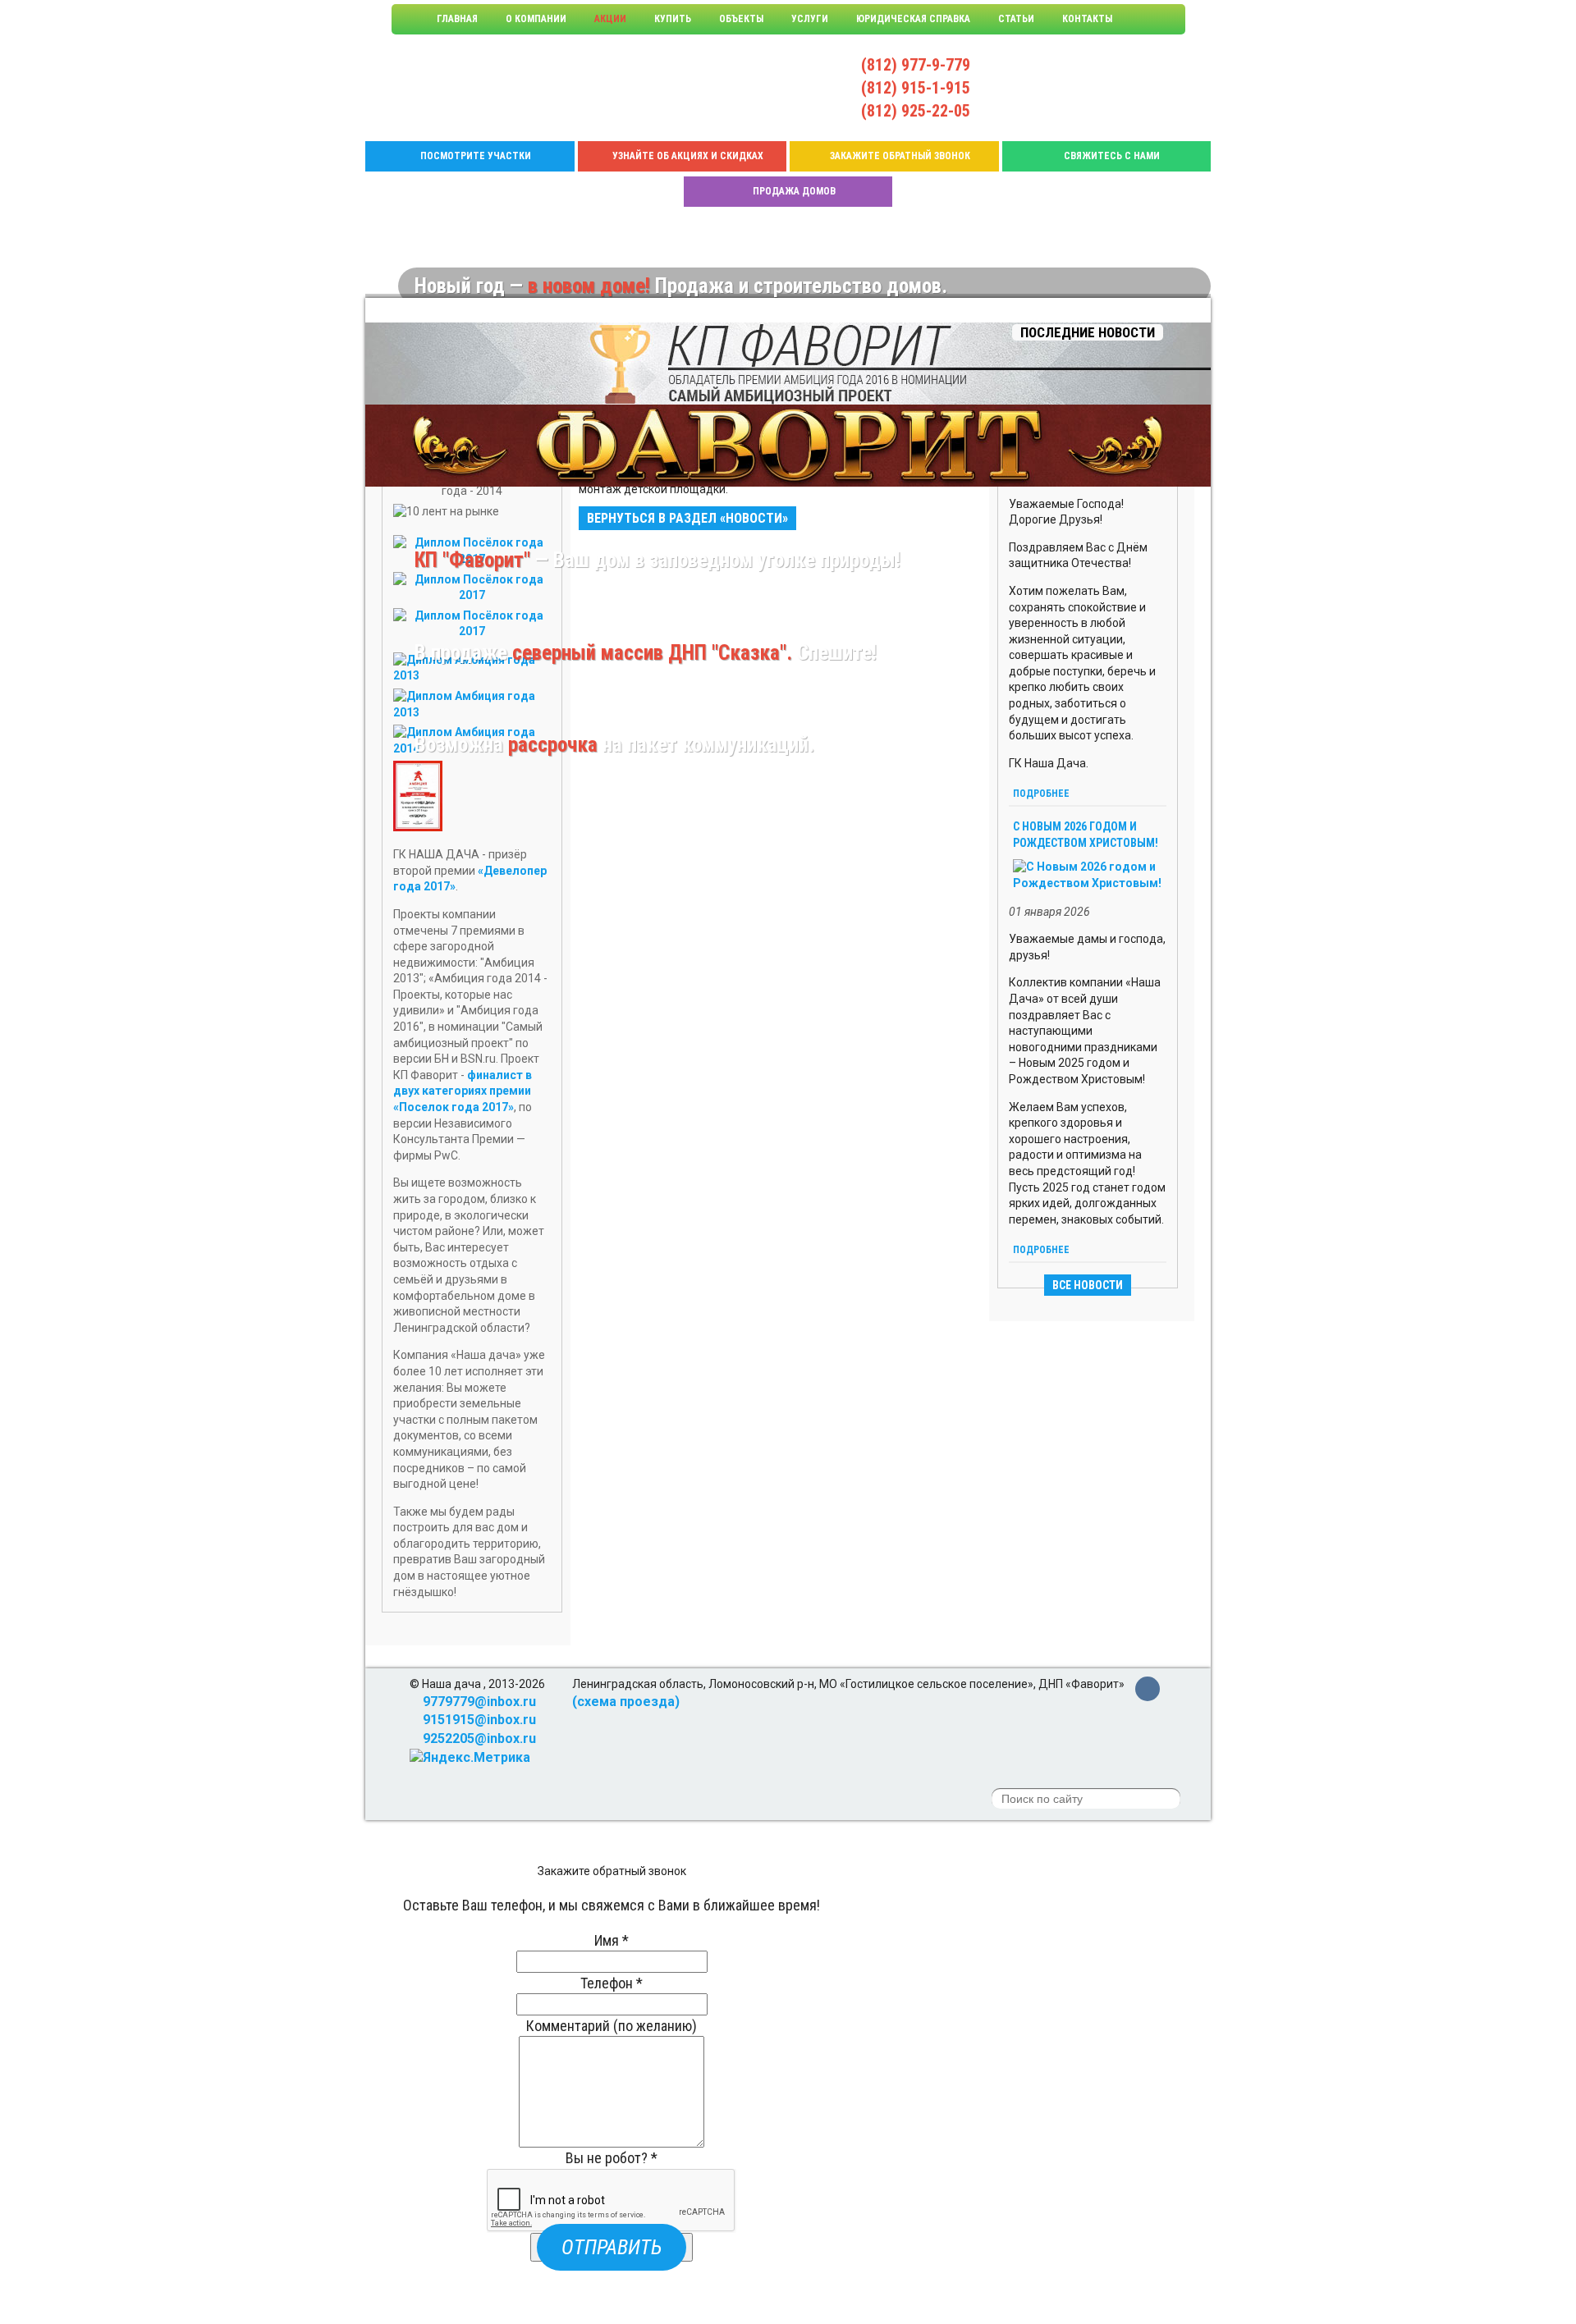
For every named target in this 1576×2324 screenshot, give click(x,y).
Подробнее (1041, 794)
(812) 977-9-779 (916, 65)
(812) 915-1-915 (916, 88)
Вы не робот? (612, 2158)
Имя (612, 1940)
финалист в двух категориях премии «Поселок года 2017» (463, 1091)
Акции (610, 19)
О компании (536, 19)
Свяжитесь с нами (1112, 156)
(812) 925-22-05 (916, 111)
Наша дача (454, 88)
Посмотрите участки (476, 156)
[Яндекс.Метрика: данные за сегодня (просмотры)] (470, 1758)
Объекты (741, 19)
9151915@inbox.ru (1048, 87)
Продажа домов (794, 191)
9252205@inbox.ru (1048, 105)
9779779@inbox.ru (1048, 69)
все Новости (1088, 1285)
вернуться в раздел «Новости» (687, 518)
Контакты (1087, 19)
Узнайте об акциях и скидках (688, 156)
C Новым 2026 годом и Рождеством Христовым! (1086, 835)
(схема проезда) (626, 1702)
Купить (673, 19)
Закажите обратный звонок (900, 156)
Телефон (612, 1983)
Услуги (810, 19)
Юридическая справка (913, 19)
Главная (457, 19)
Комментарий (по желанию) (612, 2026)
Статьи (1016, 19)
